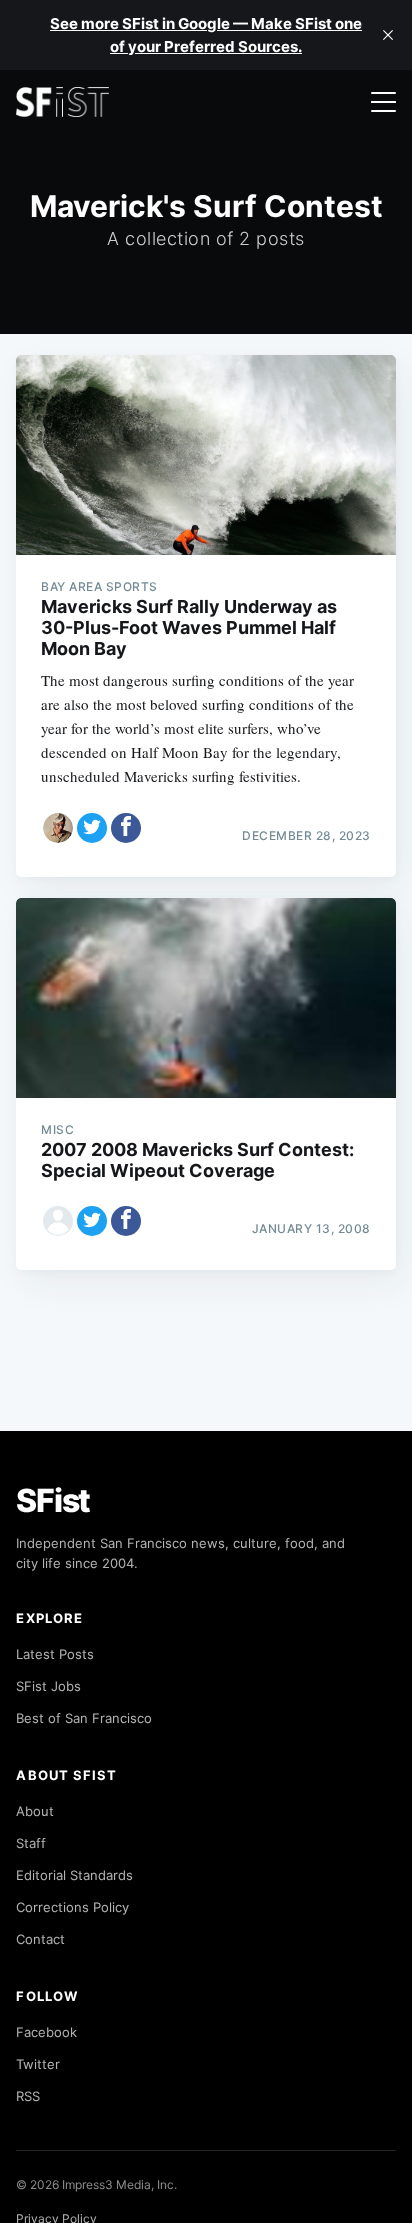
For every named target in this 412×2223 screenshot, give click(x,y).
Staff (31, 1843)
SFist (53, 1500)
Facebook (46, 2032)
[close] (388, 35)
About (35, 1811)
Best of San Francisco (84, 1718)
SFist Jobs (48, 1686)
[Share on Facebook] (126, 828)
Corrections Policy (72, 1907)
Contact (40, 1939)
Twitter (38, 2064)
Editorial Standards (74, 1875)
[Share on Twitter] (92, 828)
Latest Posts (55, 1654)
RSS (28, 2096)
